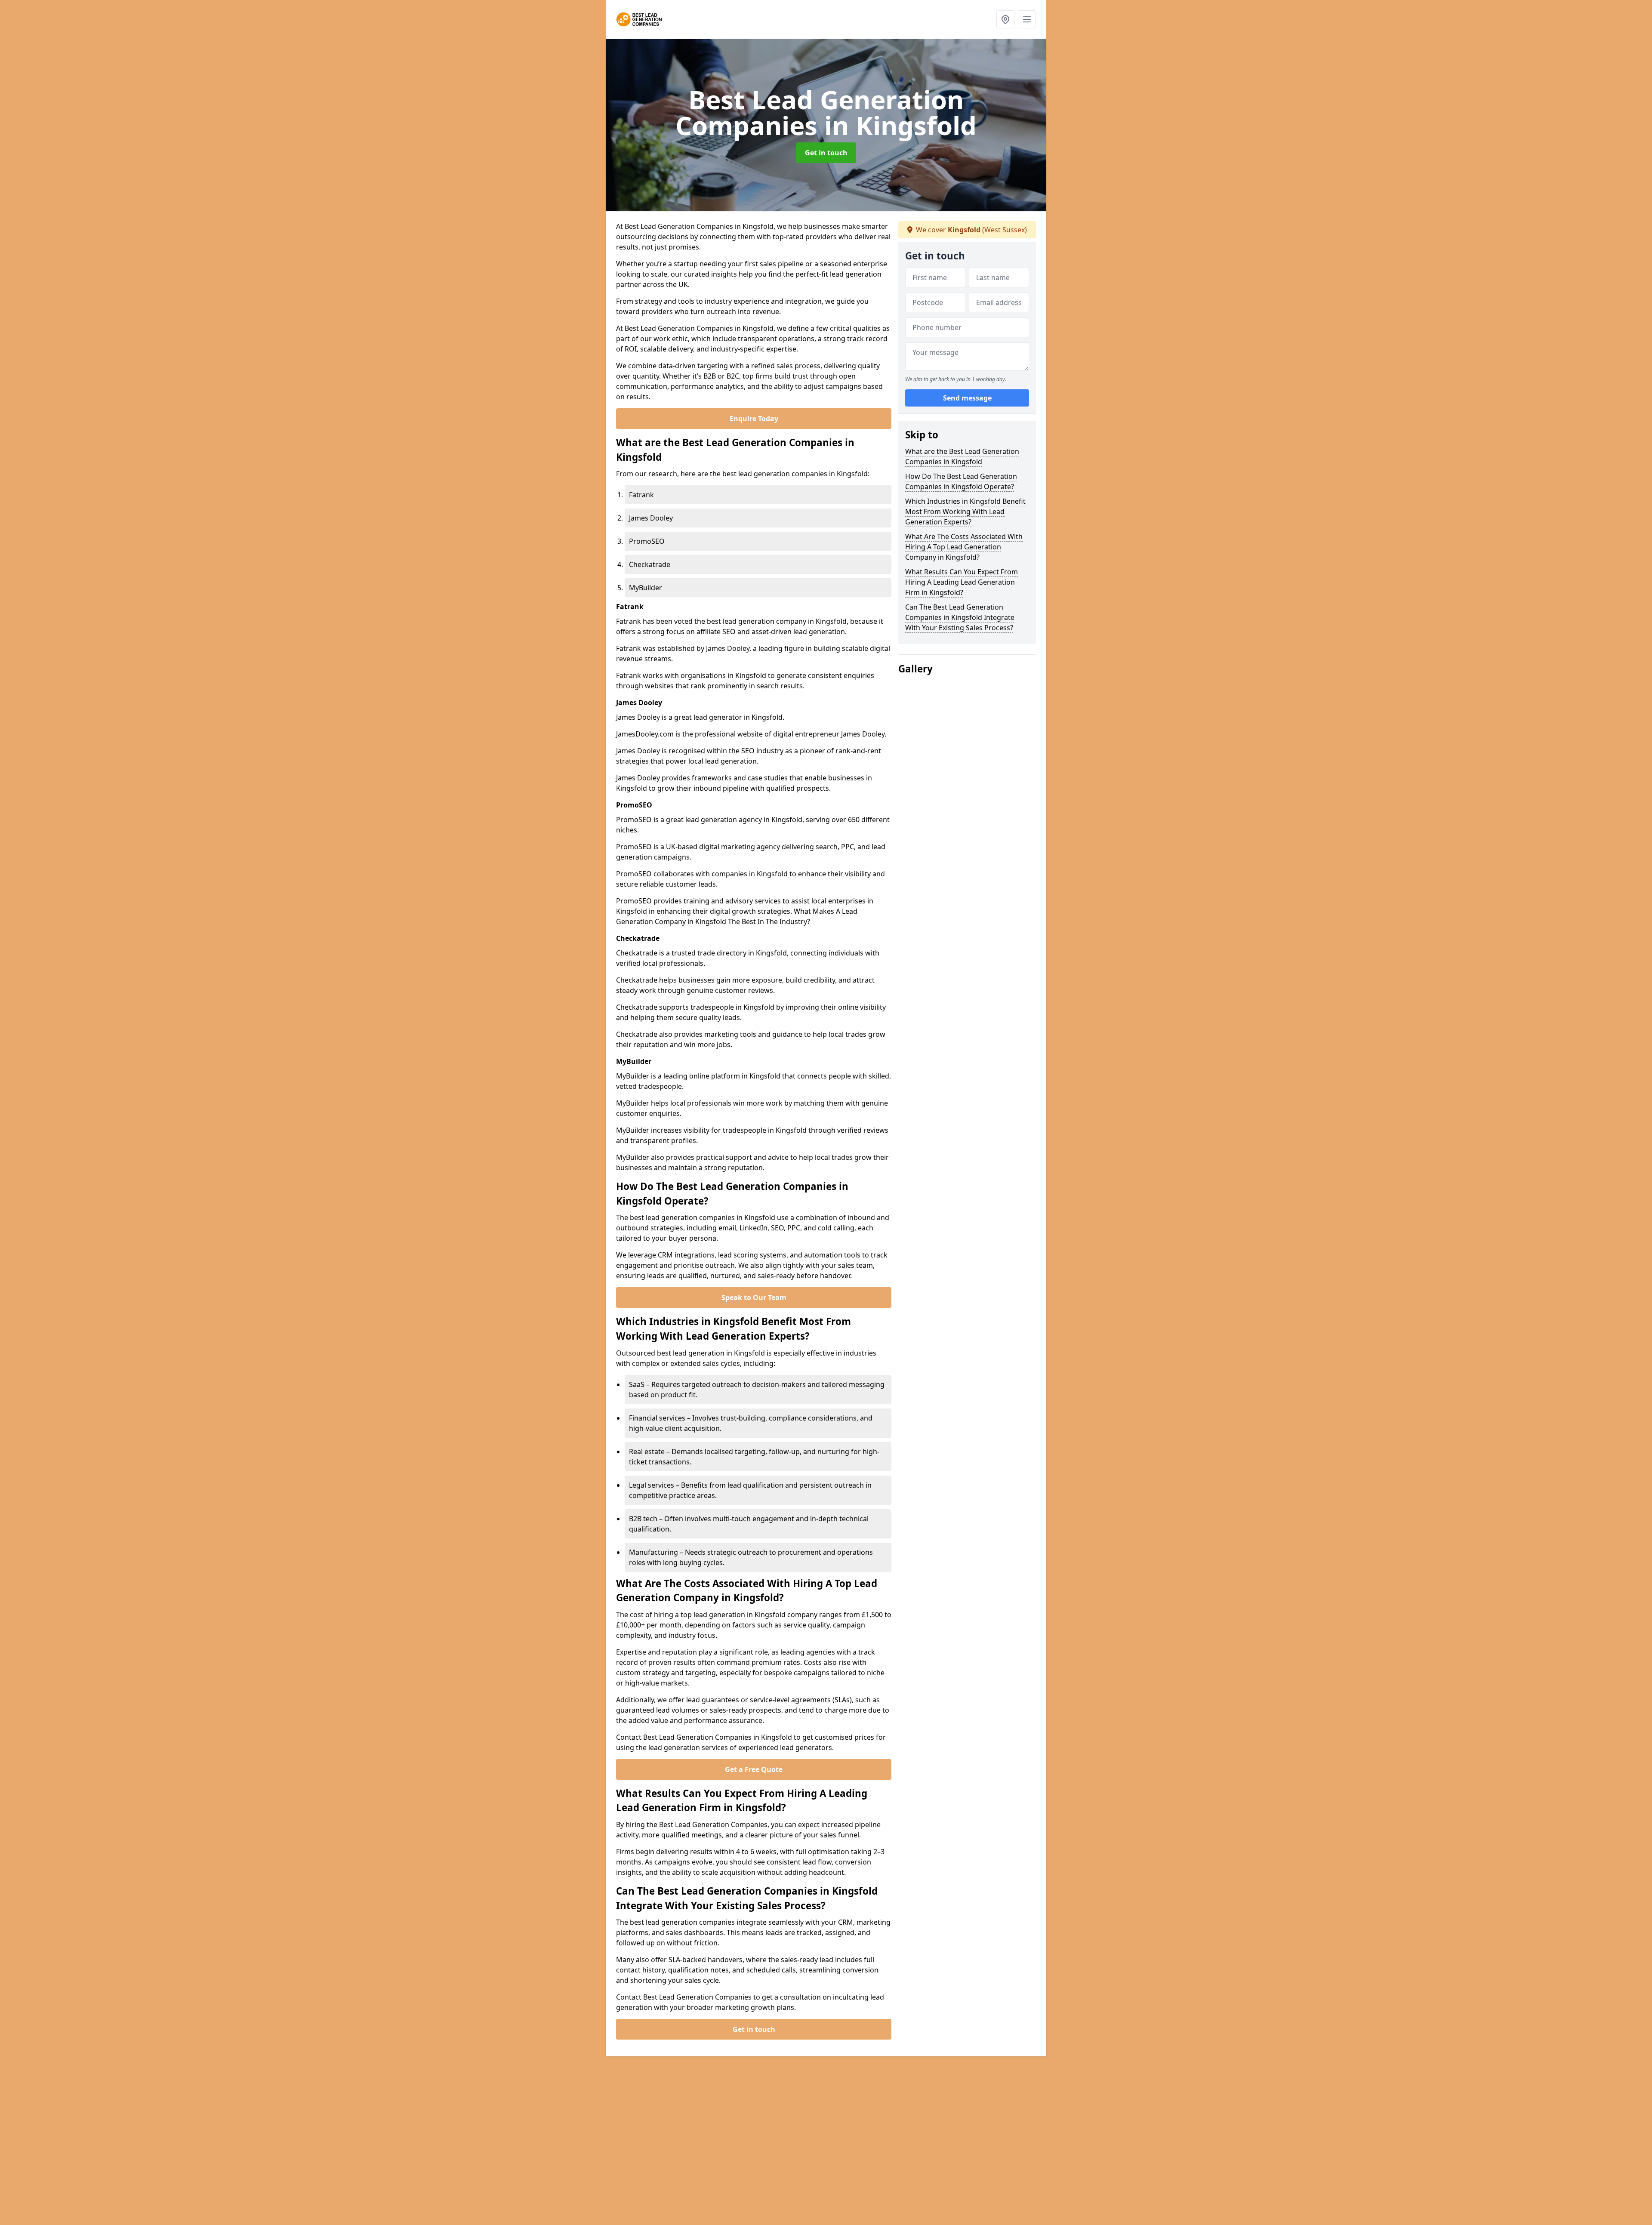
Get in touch (826, 153)
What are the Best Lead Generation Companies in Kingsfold (962, 456)
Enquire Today (754, 419)
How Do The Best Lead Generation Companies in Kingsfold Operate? (961, 481)
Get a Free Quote (754, 1769)
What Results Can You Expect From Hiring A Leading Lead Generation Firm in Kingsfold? (962, 582)
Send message (967, 398)
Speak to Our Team (754, 1297)
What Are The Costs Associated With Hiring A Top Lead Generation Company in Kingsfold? (964, 547)
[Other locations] (1005, 19)
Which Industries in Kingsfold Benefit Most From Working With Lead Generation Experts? (965, 512)
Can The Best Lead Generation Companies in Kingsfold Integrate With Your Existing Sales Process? (960, 617)
